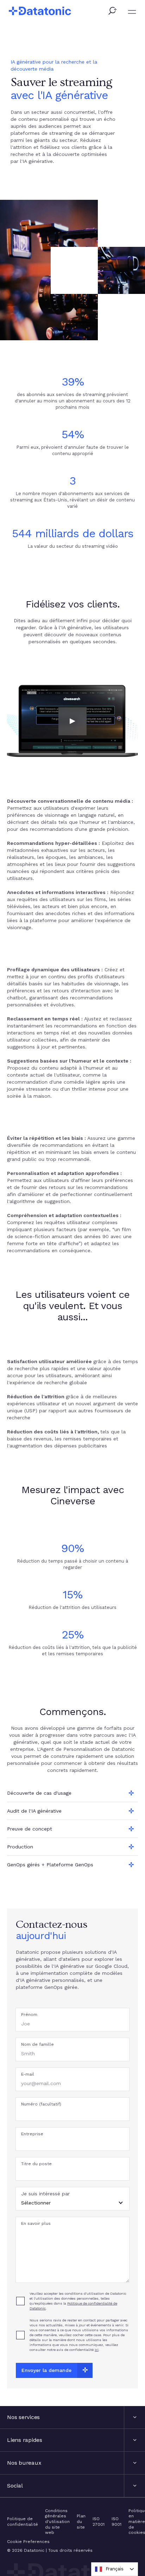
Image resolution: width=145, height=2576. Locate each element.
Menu (132, 12)
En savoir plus (36, 2223)
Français (115, 2569)
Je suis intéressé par (45, 2194)
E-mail (28, 2074)
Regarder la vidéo (72, 721)
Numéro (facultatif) (41, 2104)
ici (97, 2350)
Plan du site (81, 2521)
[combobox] (115, 2569)
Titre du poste (36, 2164)
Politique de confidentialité (23, 2522)
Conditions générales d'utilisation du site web (57, 2522)
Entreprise (32, 2134)
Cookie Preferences (28, 2542)
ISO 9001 (116, 2522)
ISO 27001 (99, 2522)
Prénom (29, 2015)
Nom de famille (37, 2044)
